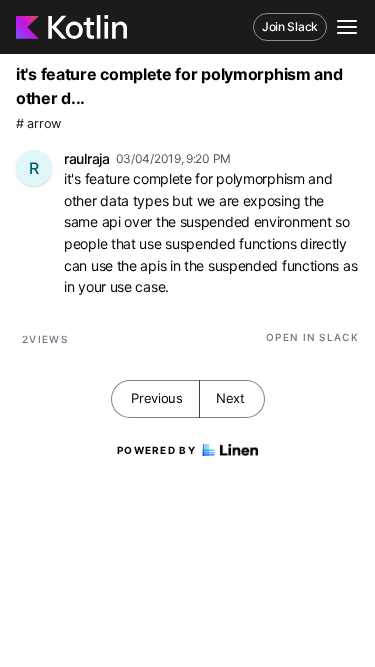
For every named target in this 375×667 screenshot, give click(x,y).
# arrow (38, 123)
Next (230, 398)
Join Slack (290, 26)
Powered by (156, 450)
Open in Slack (312, 337)
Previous (157, 398)
